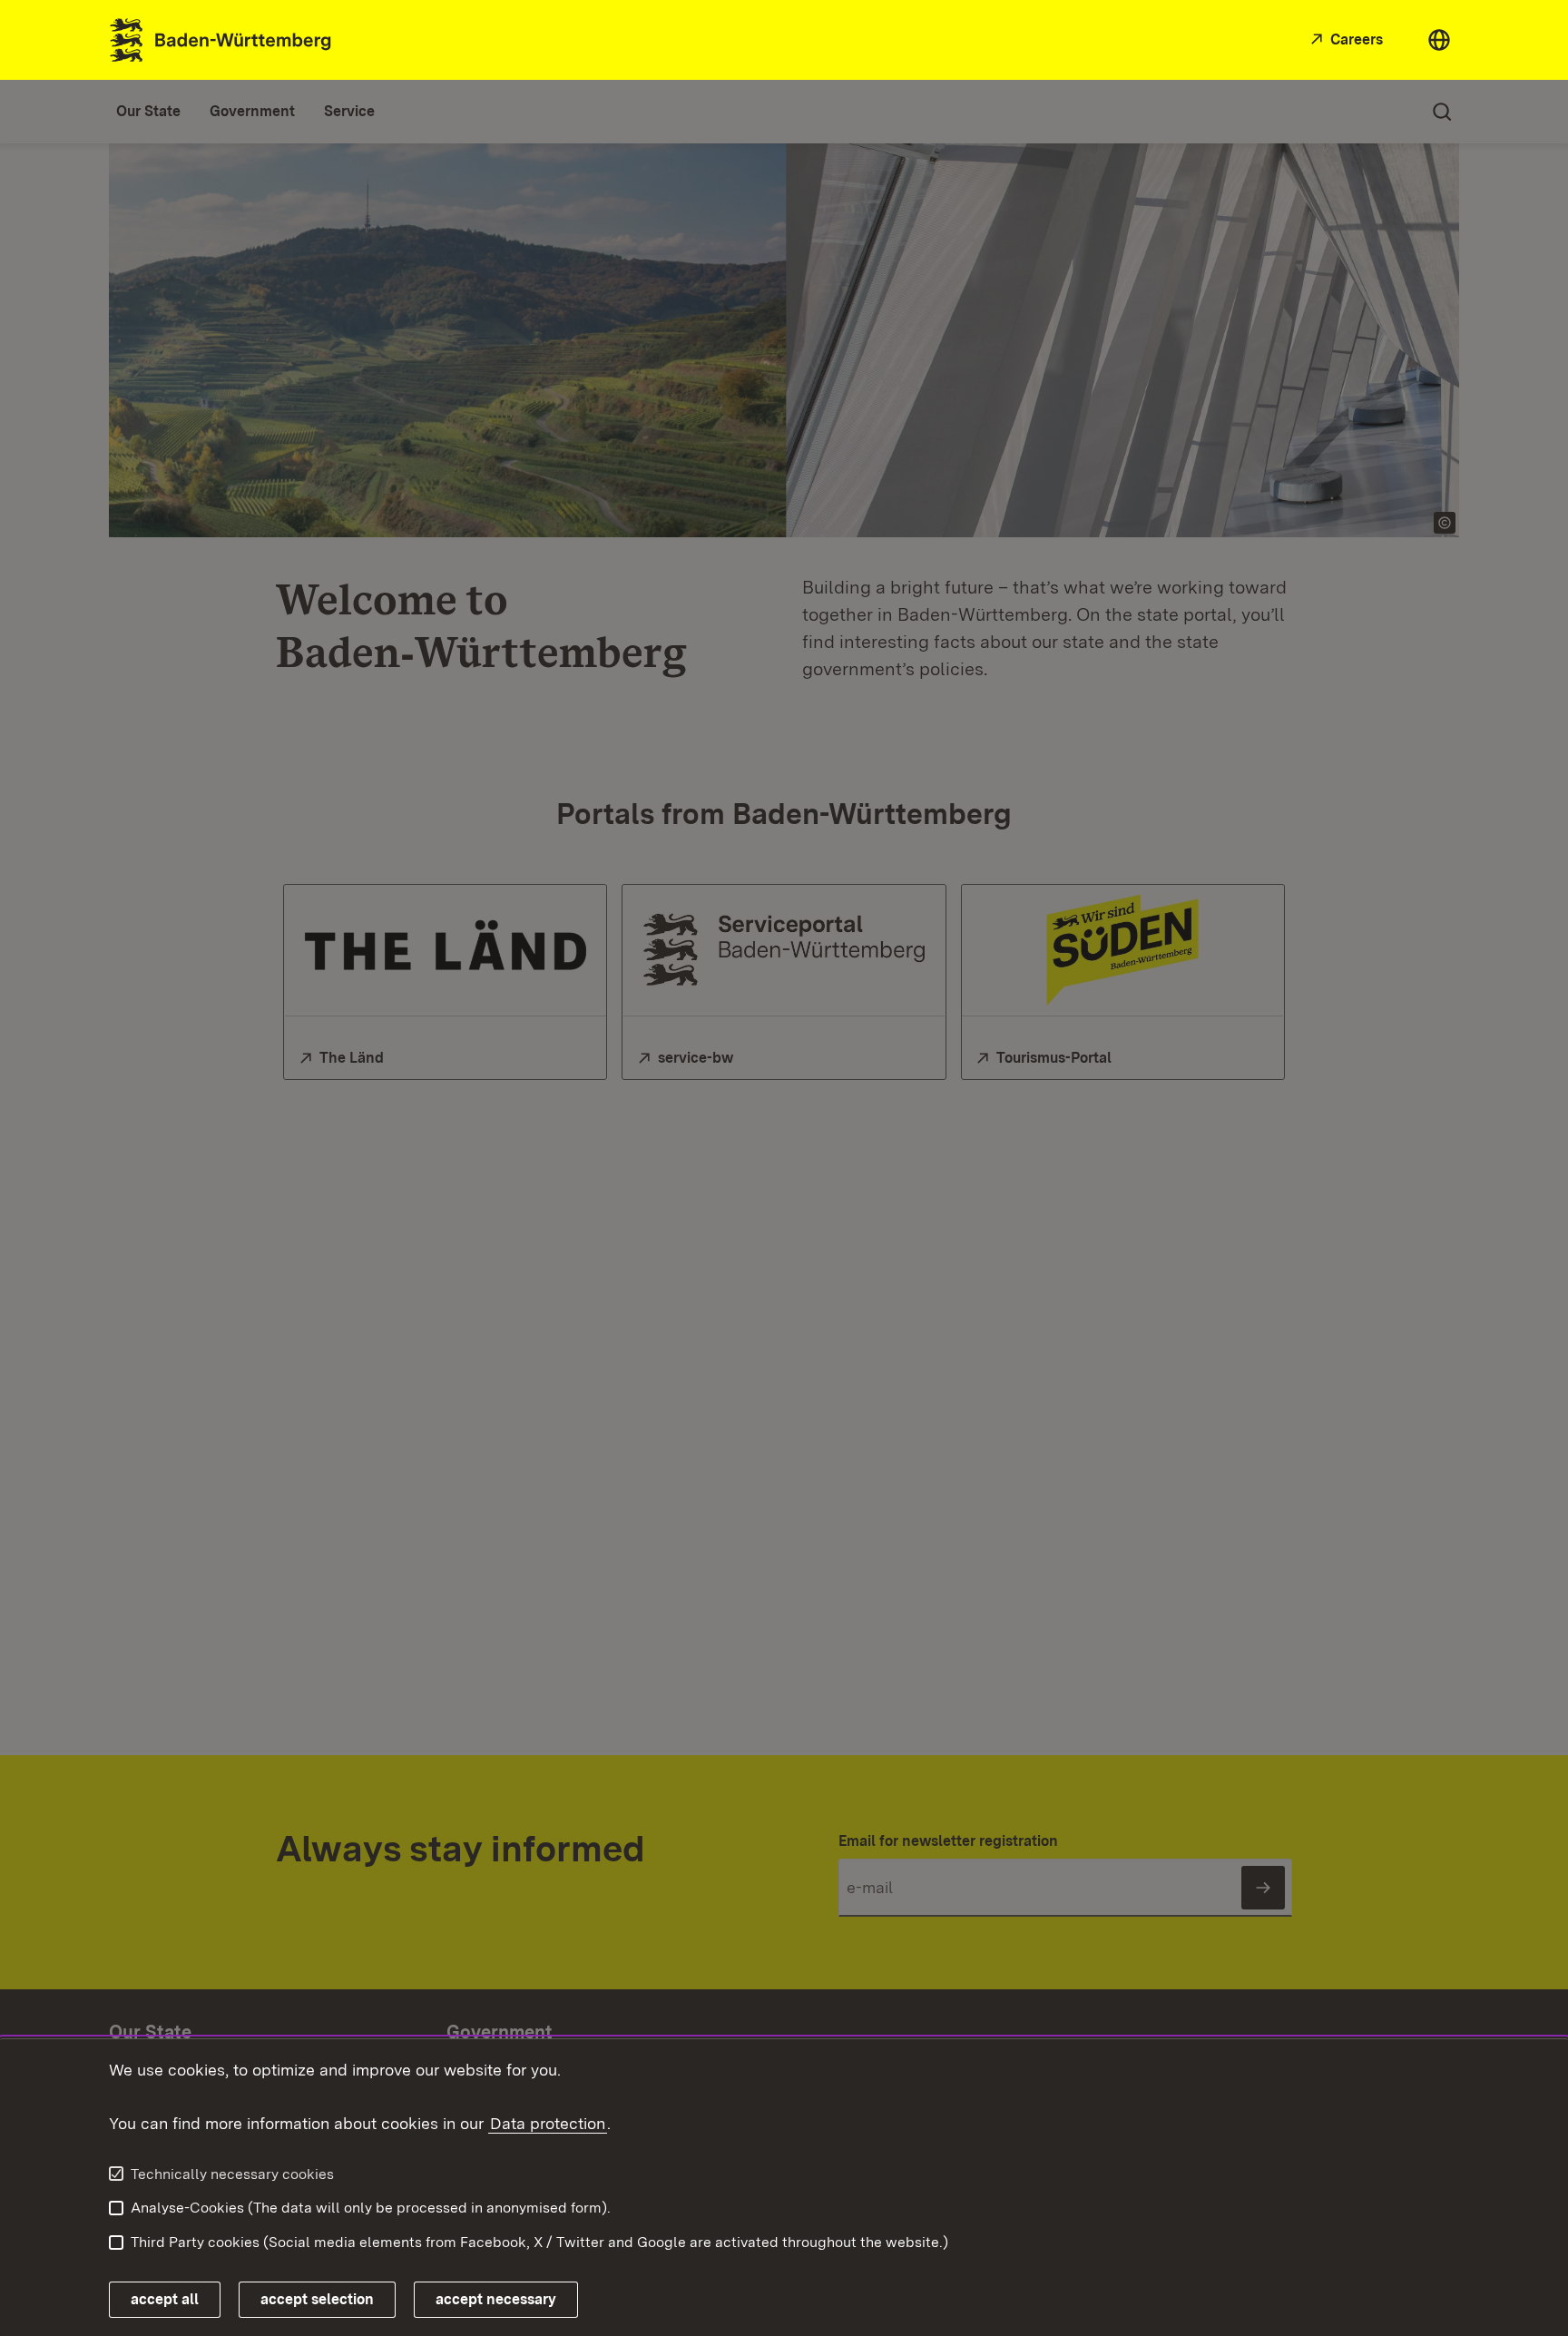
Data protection (548, 2123)
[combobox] (1439, 40)
